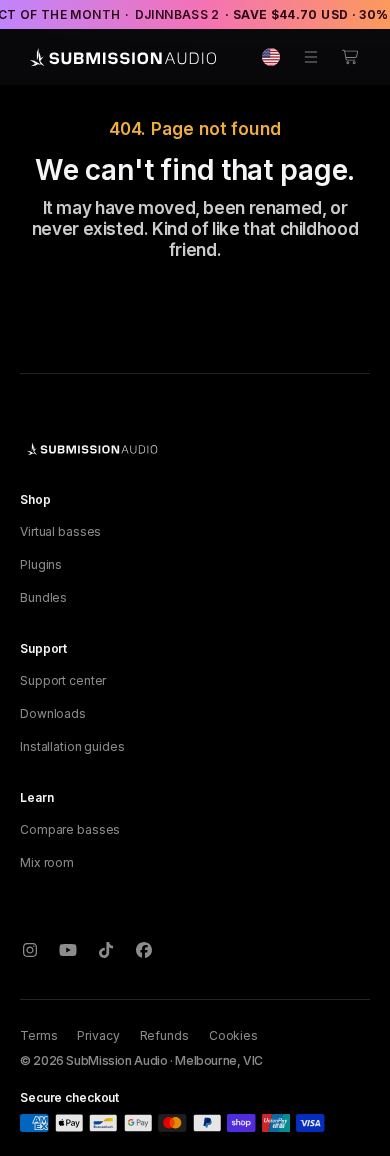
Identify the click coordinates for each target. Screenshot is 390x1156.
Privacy (98, 1035)
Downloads (53, 713)
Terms (38, 1035)
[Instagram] (30, 950)
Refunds (164, 1035)
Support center (63, 680)
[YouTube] (68, 950)
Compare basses (70, 829)
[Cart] (351, 57)
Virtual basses (60, 531)
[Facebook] (144, 950)
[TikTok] (106, 950)
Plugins (41, 564)
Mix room (47, 862)
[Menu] (311, 57)
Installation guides (72, 746)
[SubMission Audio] (120, 57)
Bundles (43, 597)
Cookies (233, 1035)
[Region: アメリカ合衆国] (271, 57)
